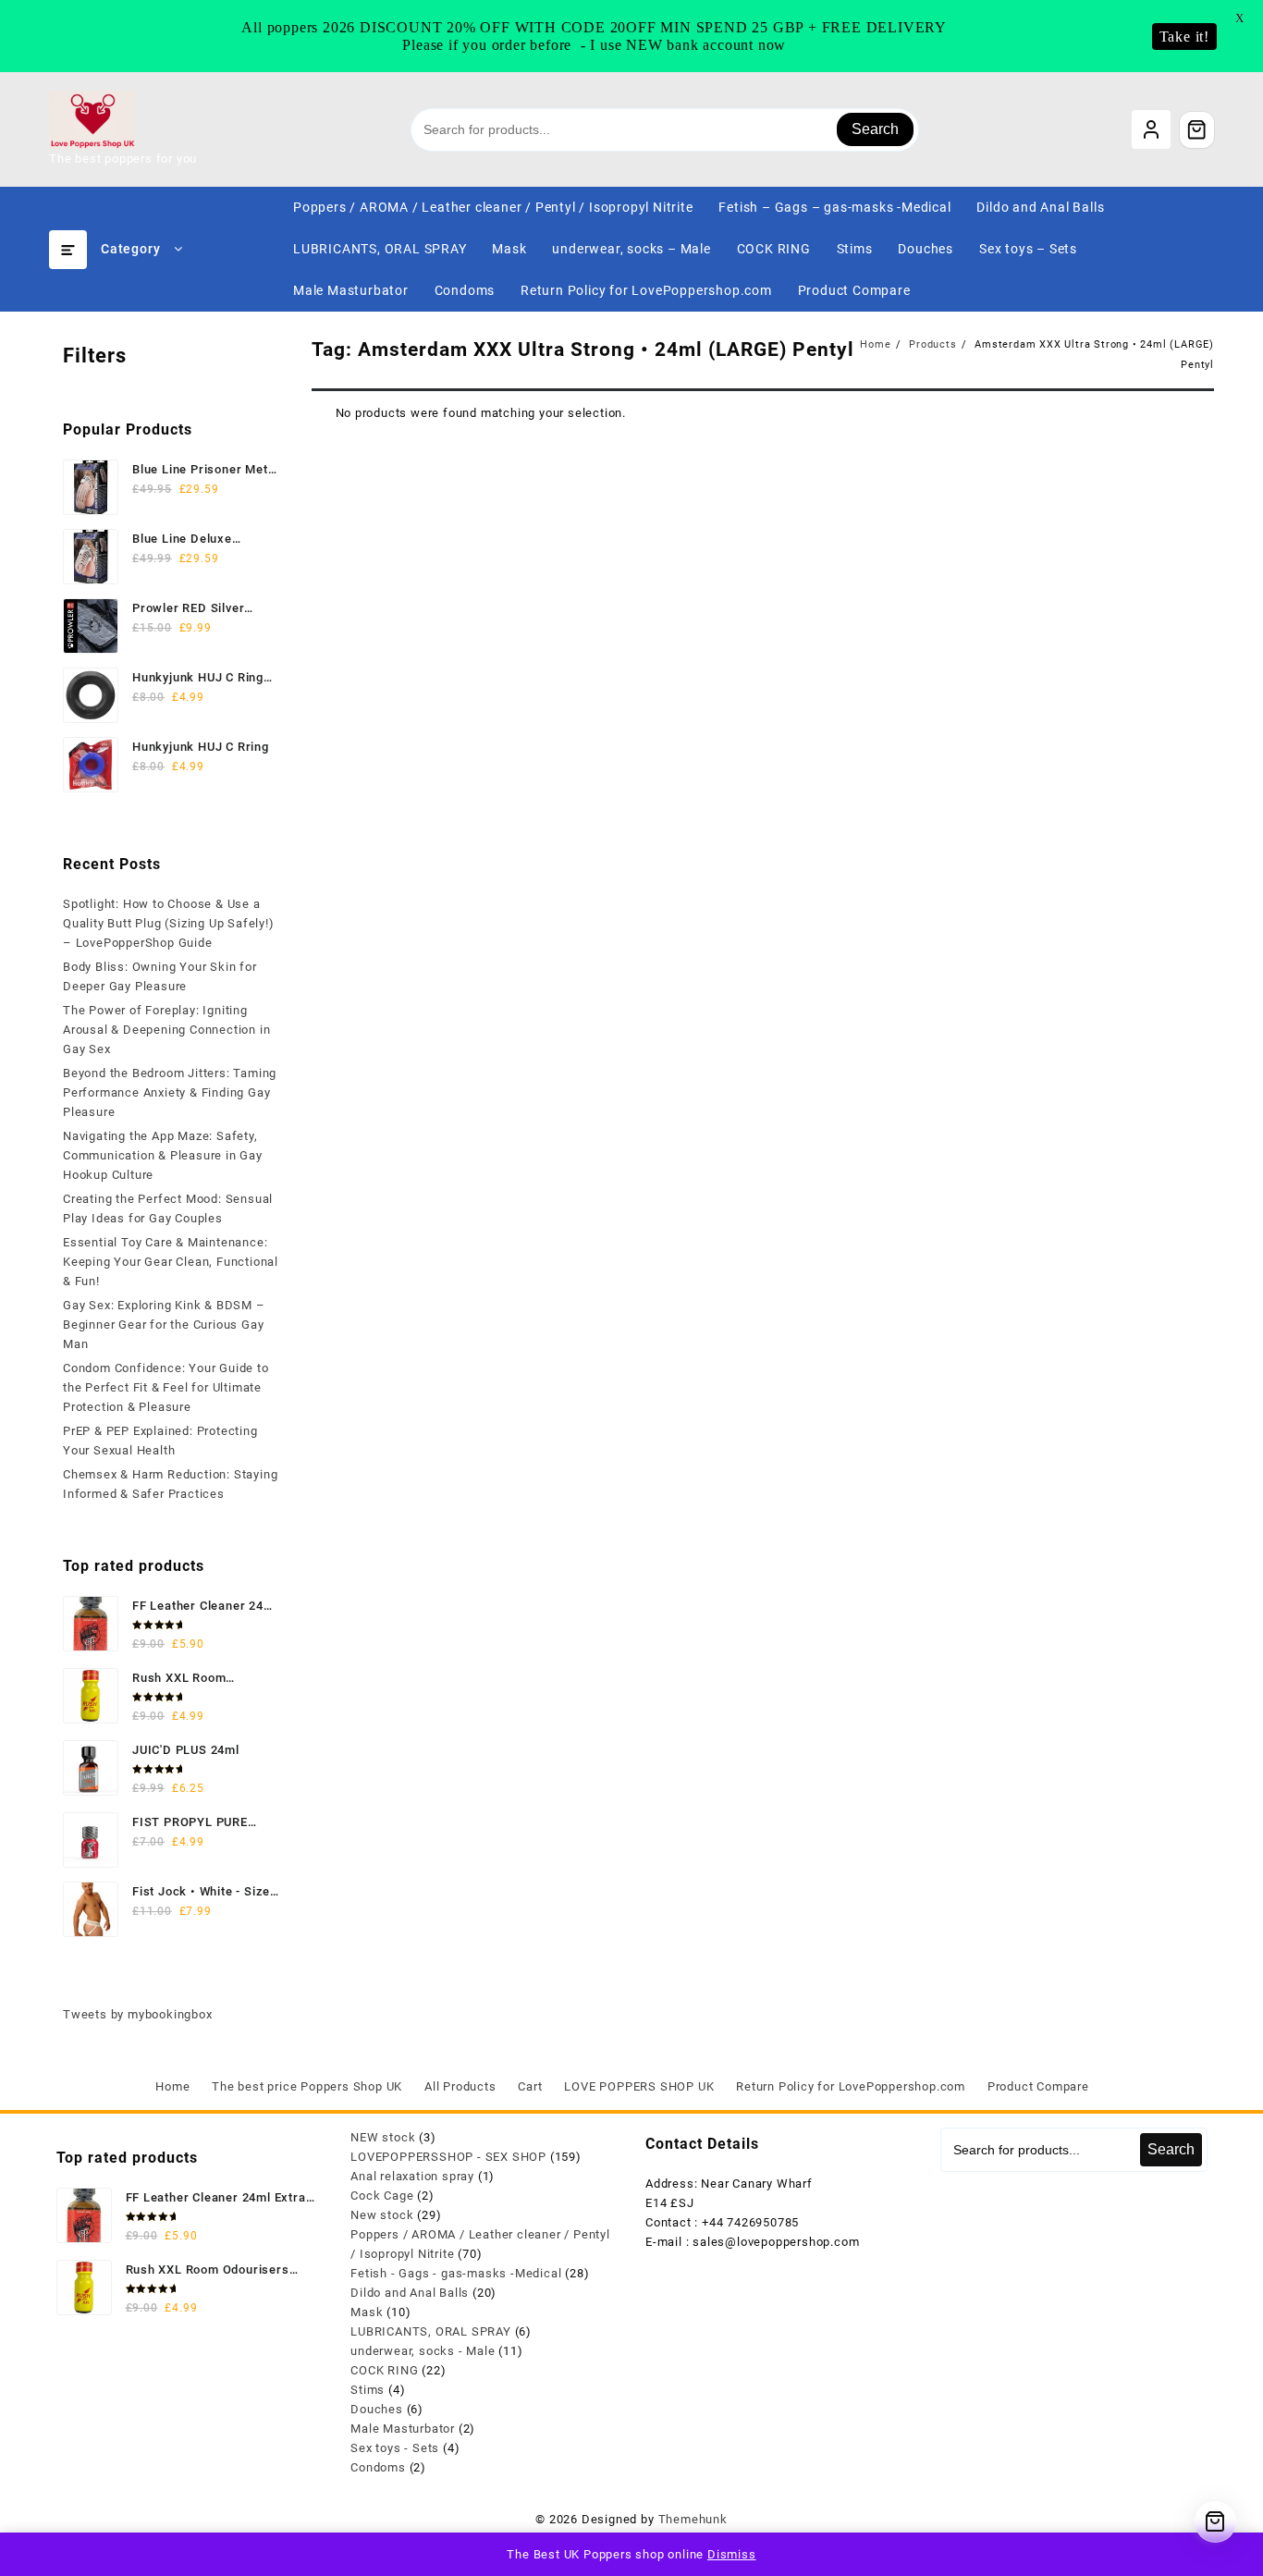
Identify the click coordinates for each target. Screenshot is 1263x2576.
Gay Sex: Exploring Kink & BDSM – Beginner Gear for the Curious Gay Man (164, 1325)
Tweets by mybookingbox (138, 2014)
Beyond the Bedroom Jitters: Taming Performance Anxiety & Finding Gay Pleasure (170, 1092)
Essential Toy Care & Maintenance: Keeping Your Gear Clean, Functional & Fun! (171, 1262)
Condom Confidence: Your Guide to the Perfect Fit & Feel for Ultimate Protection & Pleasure (166, 1387)
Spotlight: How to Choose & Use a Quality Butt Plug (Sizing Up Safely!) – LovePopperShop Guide (169, 923)
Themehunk (693, 2519)
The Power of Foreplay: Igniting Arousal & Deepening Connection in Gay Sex (166, 1030)
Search (875, 129)
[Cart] (1197, 129)
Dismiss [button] (732, 2554)
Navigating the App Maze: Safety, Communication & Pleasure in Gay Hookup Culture (163, 1155)
